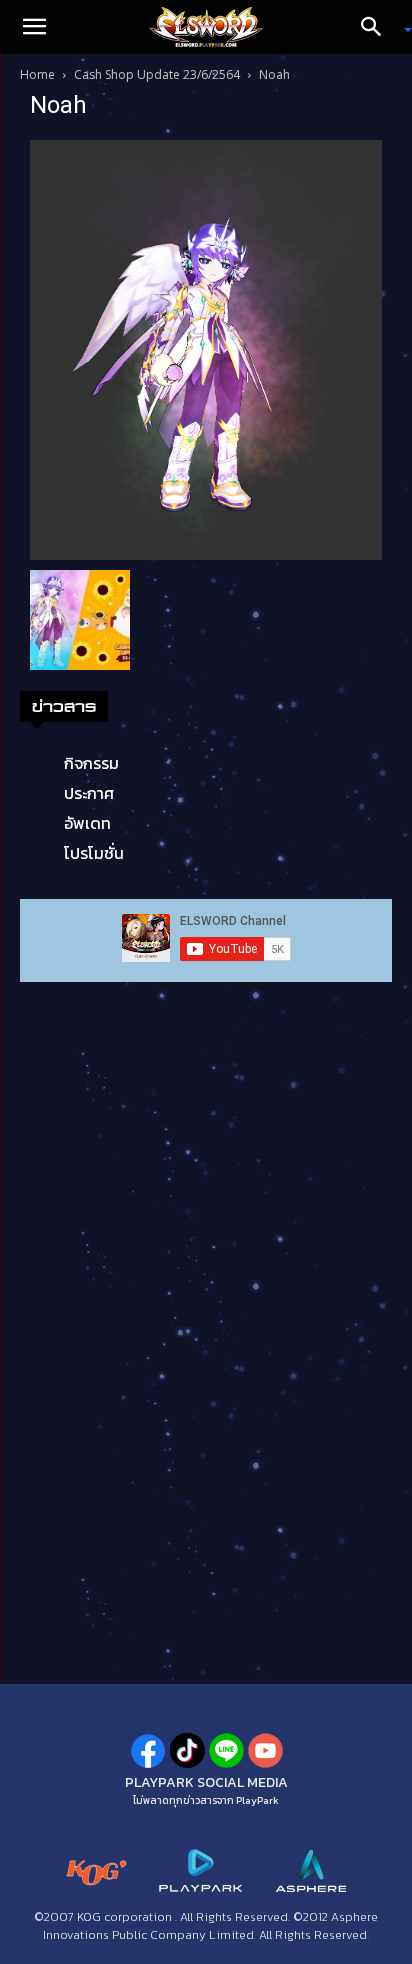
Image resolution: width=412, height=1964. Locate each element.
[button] (34, 27)
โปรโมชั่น (94, 853)
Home (37, 74)
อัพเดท (87, 823)
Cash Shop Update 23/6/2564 (157, 74)
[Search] (378, 27)
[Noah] (206, 348)
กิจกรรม (91, 763)
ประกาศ (89, 793)
